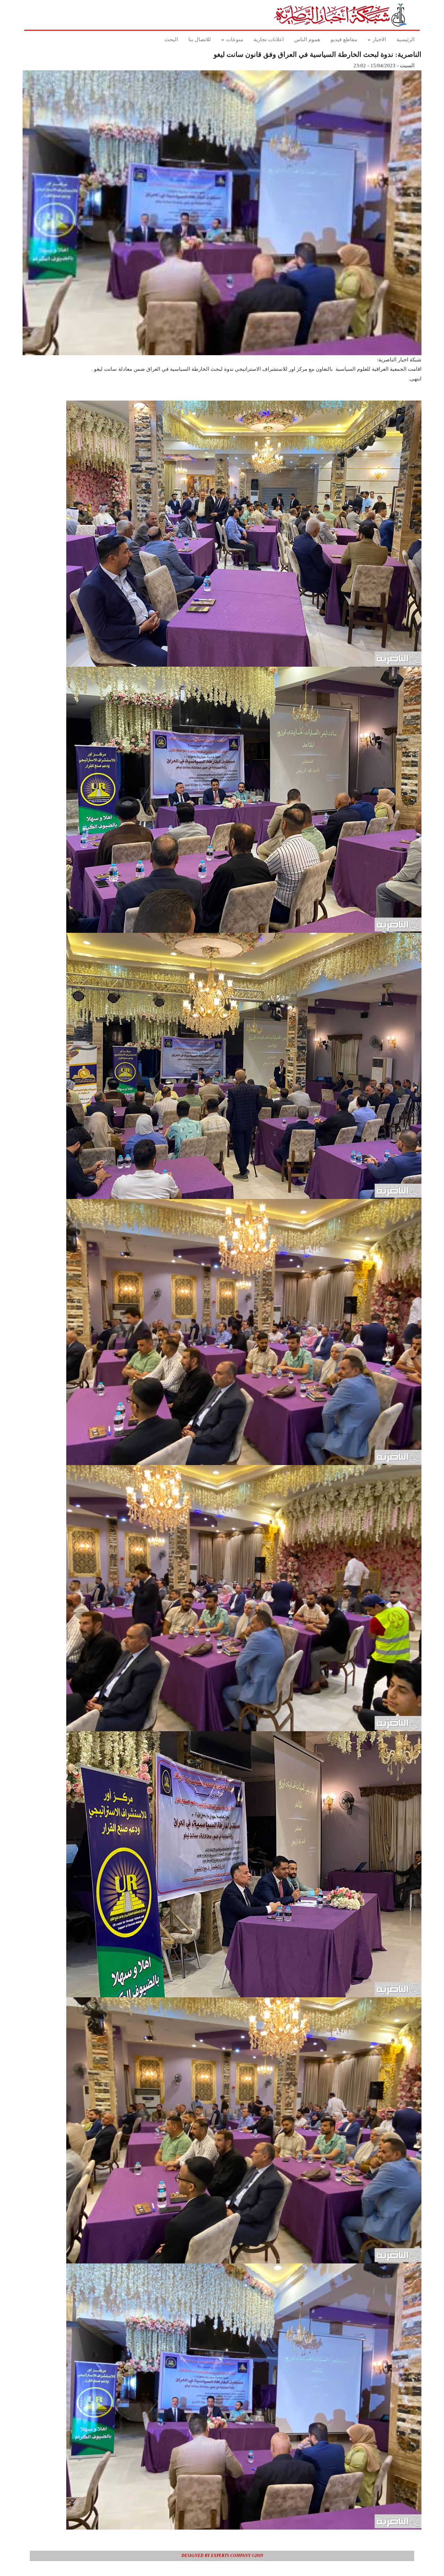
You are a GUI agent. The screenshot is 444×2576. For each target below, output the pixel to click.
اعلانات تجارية (269, 40)
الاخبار (379, 40)
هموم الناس (307, 40)
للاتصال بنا (200, 40)
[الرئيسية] (343, 15)
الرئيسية (405, 40)
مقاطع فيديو (344, 40)
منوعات (234, 40)
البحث (171, 40)
